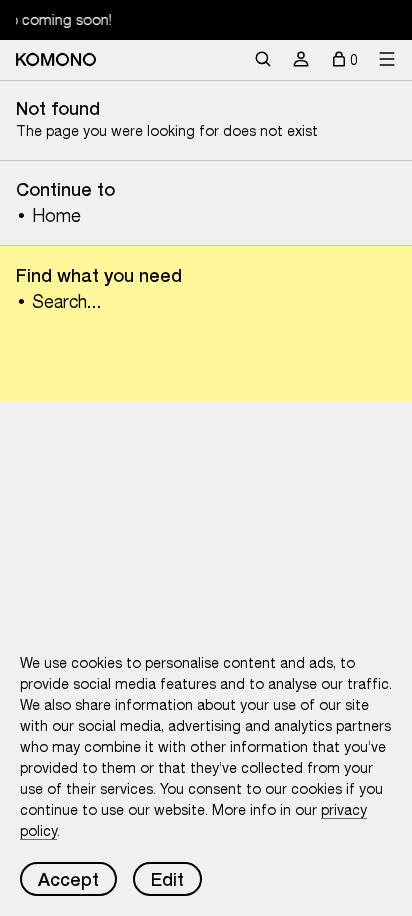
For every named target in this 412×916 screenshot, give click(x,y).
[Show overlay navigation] (387, 60)
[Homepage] (56, 59)
